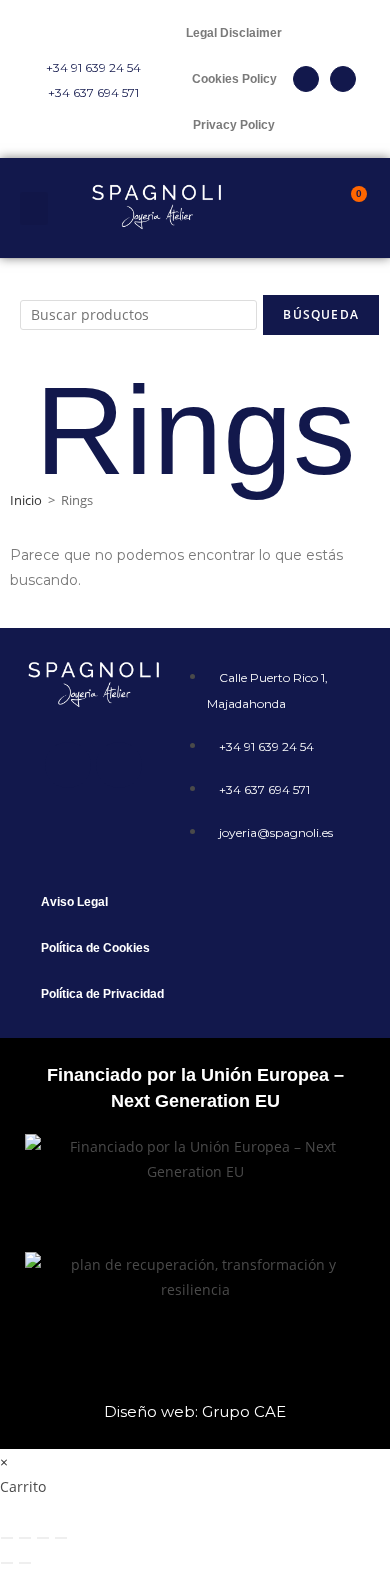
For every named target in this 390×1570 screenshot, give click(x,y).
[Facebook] (68, 765)
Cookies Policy (234, 79)
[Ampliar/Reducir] (7, 1538)
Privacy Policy (234, 125)
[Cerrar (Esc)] (61, 1538)
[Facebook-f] (306, 79)
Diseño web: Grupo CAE (195, 1411)
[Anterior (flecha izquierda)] (7, 1563)
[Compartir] (43, 1538)
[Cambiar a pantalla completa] (25, 1538)
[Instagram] (343, 79)
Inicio (26, 500)
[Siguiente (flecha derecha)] (25, 1563)
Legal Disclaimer (234, 33)
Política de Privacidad (102, 994)
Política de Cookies (95, 948)
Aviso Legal (74, 902)
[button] (34, 208)
